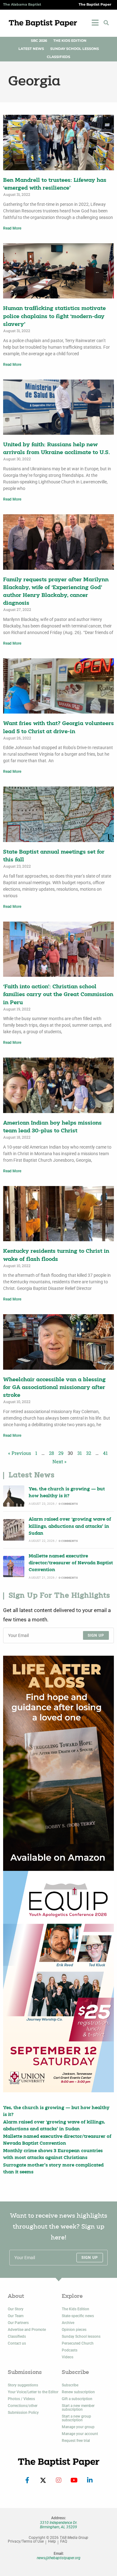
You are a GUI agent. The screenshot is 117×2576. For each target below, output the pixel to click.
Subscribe (70, 2385)
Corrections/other (23, 2406)
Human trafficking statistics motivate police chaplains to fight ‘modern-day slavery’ (54, 316)
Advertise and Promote (27, 2330)
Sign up (96, 1635)
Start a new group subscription (76, 2418)
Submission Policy (23, 2413)
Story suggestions (23, 2385)
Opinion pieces (74, 2330)
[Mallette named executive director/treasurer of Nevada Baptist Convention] (14, 1566)
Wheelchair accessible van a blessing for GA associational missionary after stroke (54, 1388)
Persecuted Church (78, 2343)
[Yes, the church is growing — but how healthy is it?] (14, 1496)
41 (105, 1453)
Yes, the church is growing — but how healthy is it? (67, 1493)
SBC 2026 (39, 41)
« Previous (19, 1453)
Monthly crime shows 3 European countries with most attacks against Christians (53, 2155)
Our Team (16, 2316)
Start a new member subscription (78, 2408)
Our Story (16, 2309)
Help (52, 2542)
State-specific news (78, 2316)
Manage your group (78, 2427)
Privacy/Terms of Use (26, 2542)
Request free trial (76, 2441)
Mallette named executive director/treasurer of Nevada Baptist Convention (71, 1563)
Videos (68, 2357)
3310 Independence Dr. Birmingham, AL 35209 (59, 2525)
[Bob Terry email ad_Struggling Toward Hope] (58, 1763)
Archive (68, 2323)
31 (80, 1453)
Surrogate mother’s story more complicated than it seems (53, 2169)
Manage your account (80, 2434)
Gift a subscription (77, 2399)
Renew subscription (78, 2392)
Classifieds (58, 57)
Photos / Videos (21, 2399)
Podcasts (70, 2350)
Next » (59, 1461)
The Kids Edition (70, 41)
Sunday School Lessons (75, 49)
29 (61, 1453)
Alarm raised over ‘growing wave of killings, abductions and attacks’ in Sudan (70, 1527)
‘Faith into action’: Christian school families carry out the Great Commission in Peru (58, 995)
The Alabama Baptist (22, 5)
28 (51, 1453)
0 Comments (68, 1504)
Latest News (31, 49)
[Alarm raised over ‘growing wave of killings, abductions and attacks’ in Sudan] (14, 1530)
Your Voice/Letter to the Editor (33, 2392)
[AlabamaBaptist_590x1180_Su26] (58, 1982)
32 (89, 1453)
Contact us (17, 2343)
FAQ (64, 2542)
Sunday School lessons (81, 2336)
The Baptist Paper (95, 5)
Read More (12, 228)
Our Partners (18, 2323)
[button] (106, 23)
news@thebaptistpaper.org (59, 2558)
